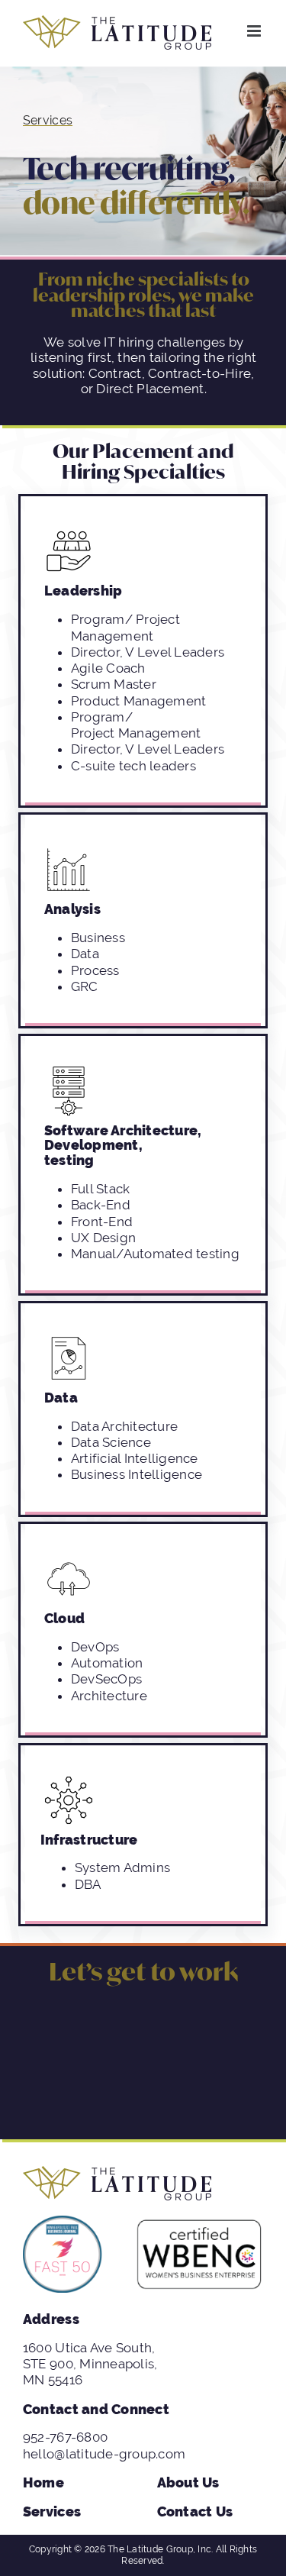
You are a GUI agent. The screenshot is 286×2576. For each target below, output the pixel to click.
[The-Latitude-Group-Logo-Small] (117, 2172)
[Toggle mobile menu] (255, 31)
